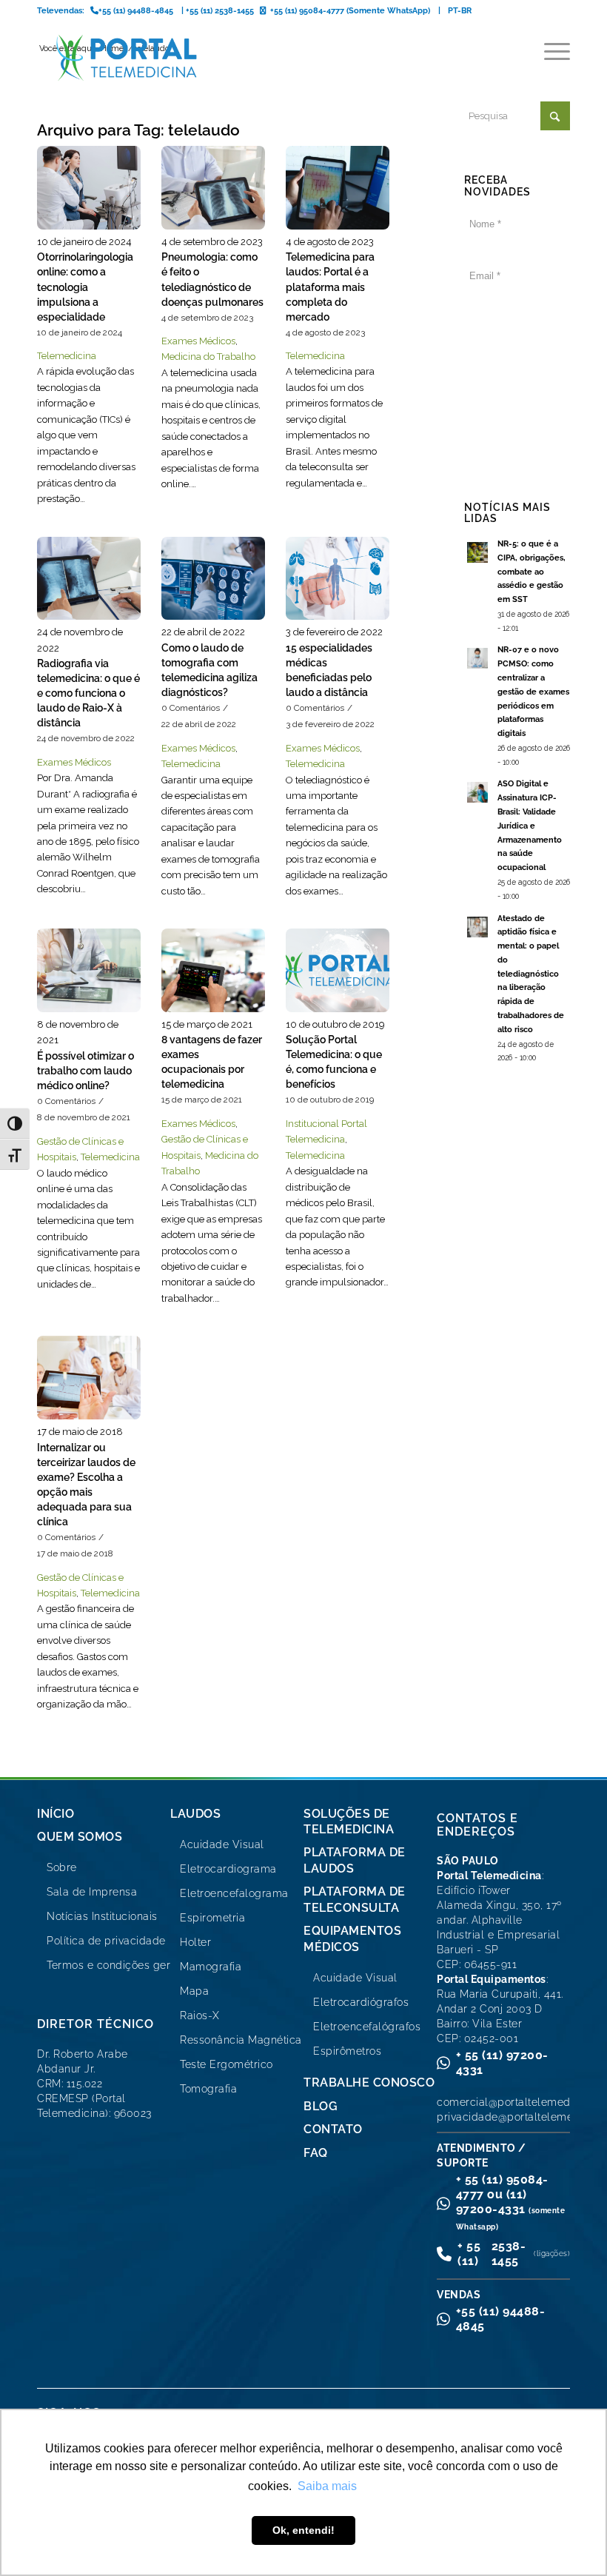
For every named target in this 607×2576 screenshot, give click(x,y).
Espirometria (212, 1918)
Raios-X (200, 2015)
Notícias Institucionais (102, 1916)
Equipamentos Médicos (352, 1938)
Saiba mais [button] (327, 2486)
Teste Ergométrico (227, 2064)
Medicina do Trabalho (208, 357)
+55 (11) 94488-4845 (501, 2319)
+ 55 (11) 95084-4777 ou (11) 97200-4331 (511, 2202)
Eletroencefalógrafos (367, 2027)
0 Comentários (191, 708)
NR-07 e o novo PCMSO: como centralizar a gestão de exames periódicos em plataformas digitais (533, 692)
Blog (321, 2106)
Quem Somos (80, 1837)
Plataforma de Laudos (355, 1860)
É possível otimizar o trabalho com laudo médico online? (85, 1071)
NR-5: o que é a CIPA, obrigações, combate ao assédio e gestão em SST (531, 572)
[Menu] (550, 52)
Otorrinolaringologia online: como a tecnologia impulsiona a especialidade (85, 287)
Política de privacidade (106, 1941)
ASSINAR (517, 328)
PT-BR (460, 11)
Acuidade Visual (222, 1844)
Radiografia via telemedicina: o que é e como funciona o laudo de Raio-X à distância (88, 693)
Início (56, 1814)
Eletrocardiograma (228, 1869)
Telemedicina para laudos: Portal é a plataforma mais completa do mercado (330, 287)
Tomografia (208, 2089)
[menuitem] (550, 52)
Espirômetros (347, 2051)
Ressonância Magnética (241, 2040)
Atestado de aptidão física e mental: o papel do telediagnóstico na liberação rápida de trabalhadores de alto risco (531, 974)
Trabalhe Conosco (369, 2082)
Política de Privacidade (516, 439)
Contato (333, 2129)
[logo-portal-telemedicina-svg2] (127, 58)
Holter (195, 1942)
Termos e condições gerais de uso (135, 1965)
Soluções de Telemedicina (349, 1821)
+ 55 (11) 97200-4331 (502, 2063)
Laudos (195, 1814)
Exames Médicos (198, 341)
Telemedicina (67, 356)
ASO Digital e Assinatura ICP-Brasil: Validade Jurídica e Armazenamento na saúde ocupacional (530, 826)
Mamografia (211, 1967)
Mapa (194, 1991)
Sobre (62, 1867)
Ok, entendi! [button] (303, 2530)
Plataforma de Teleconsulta (355, 1899)
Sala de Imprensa (92, 1892)
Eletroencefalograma (234, 1893)
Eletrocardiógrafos (361, 2002)
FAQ (316, 2153)
